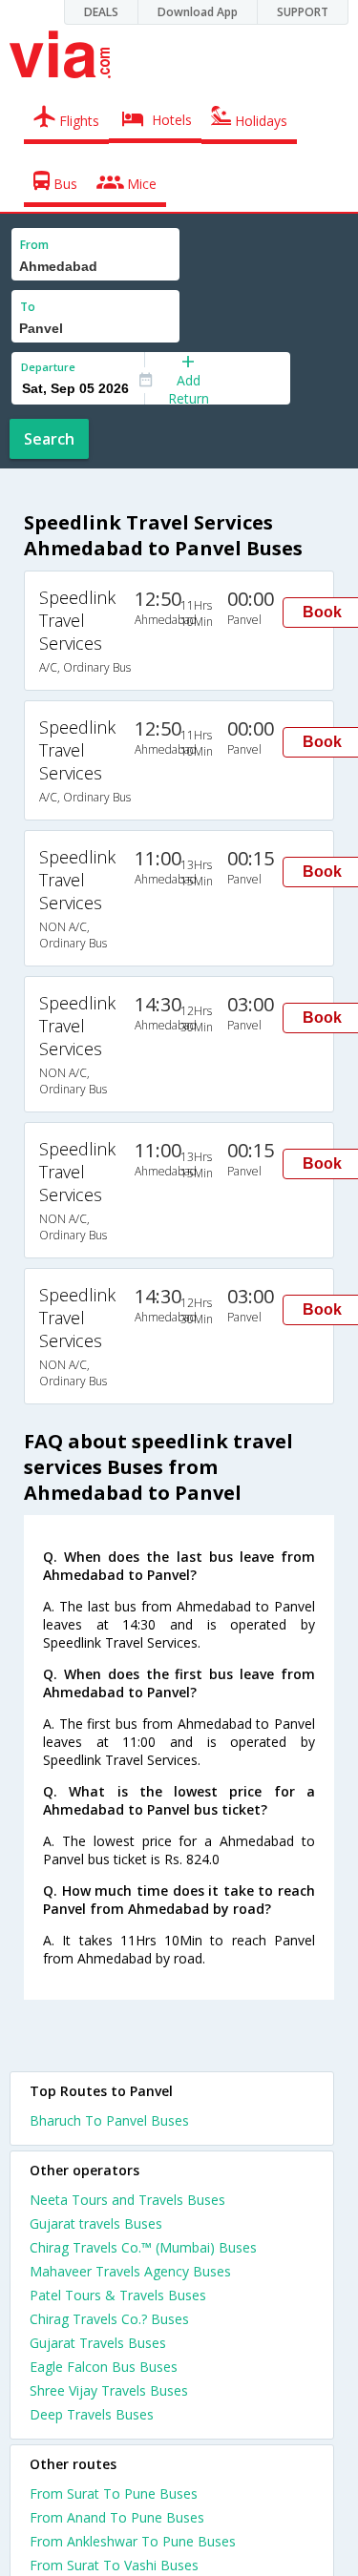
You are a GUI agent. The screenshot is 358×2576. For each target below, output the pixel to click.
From (34, 245)
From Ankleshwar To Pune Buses (133, 2541)
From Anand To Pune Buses (117, 2517)
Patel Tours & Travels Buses (118, 2295)
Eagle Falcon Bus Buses (104, 2367)
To (28, 307)
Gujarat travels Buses (96, 2223)
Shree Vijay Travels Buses (109, 2390)
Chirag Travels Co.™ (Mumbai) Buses (143, 2247)
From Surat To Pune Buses (114, 2493)
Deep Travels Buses (92, 2414)
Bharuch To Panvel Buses (109, 2120)
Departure (48, 367)
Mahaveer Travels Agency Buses (130, 2271)
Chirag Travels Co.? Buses (109, 2319)
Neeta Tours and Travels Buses (127, 2200)
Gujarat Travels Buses (98, 2343)
